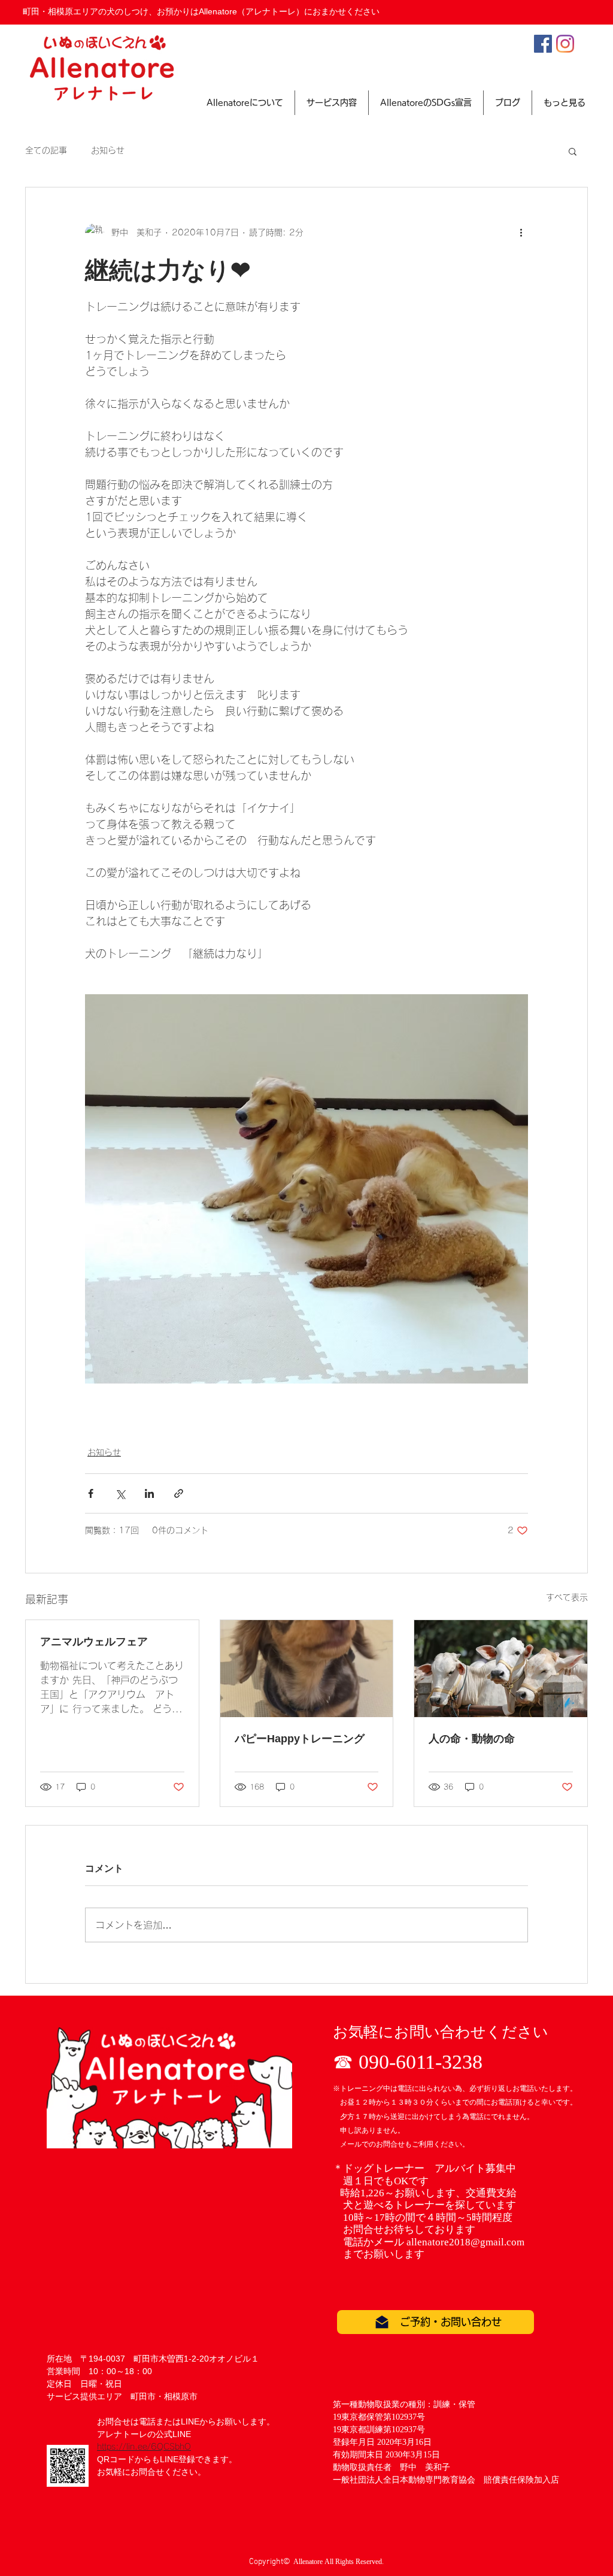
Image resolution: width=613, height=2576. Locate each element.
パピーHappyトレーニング (300, 1739)
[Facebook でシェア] (91, 1493)
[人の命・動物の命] (501, 1669)
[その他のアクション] (521, 233)
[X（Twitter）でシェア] (120, 1493)
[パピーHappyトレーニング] (307, 1669)
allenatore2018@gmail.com (465, 2242)
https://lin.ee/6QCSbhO (144, 2447)
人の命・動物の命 (472, 1739)
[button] (573, 151)
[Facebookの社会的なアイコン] (543, 44)
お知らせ (108, 150)
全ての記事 (46, 150)
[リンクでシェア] (179, 1493)
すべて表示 (567, 1597)
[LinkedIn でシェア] (149, 1493)
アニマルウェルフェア (94, 1642)
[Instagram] (565, 44)
